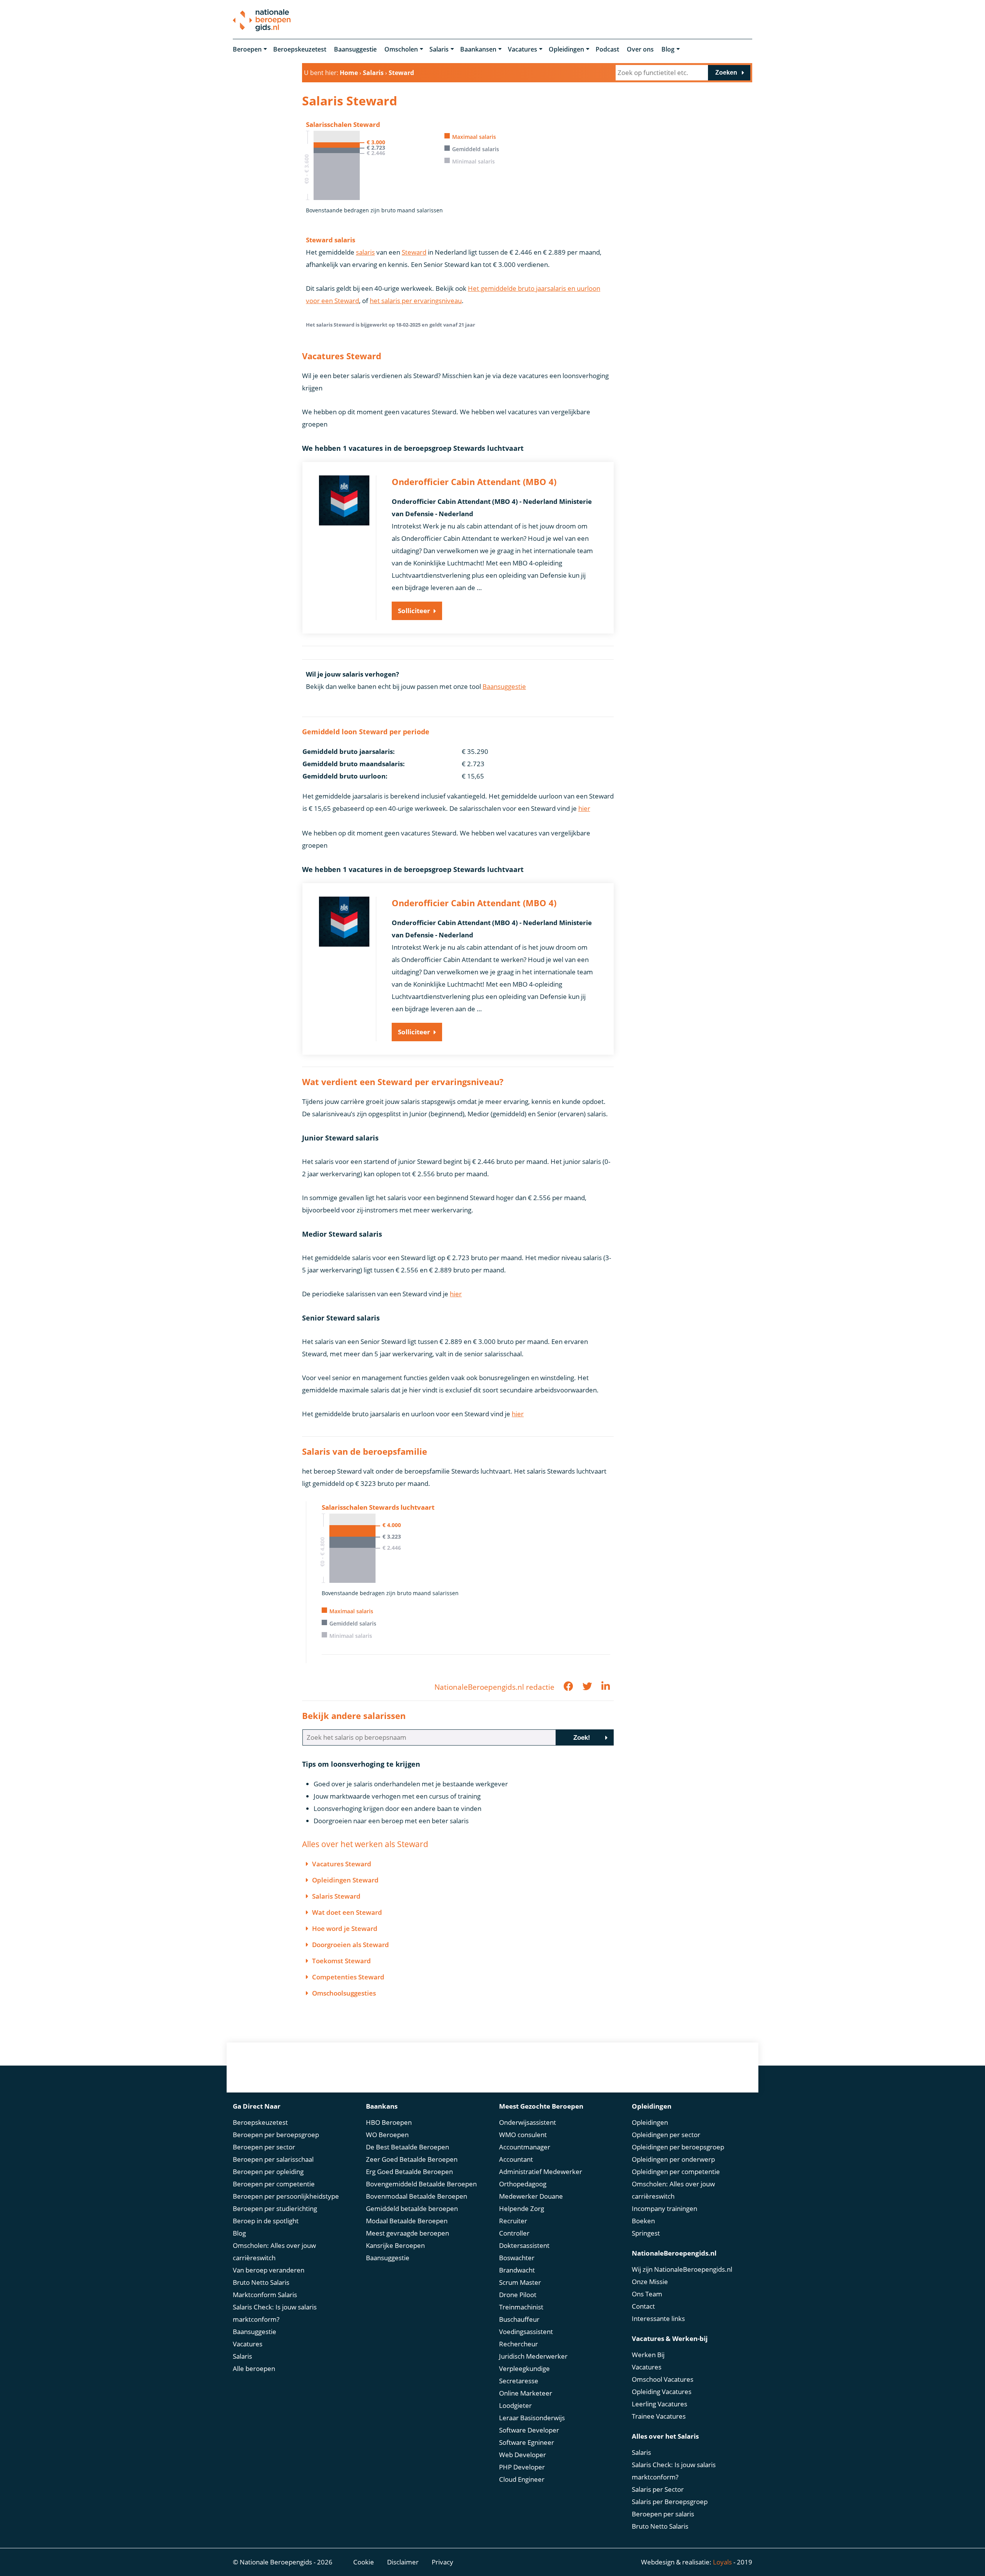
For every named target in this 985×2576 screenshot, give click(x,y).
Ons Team (647, 2294)
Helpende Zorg (522, 2208)
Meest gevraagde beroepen (407, 2233)
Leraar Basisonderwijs (532, 2418)
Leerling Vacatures (659, 2404)
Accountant (516, 2159)
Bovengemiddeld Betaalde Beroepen (421, 2184)
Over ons (640, 49)
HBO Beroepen (389, 2122)
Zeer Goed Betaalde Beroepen (412, 2159)
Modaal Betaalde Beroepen (407, 2221)
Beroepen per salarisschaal (273, 2159)
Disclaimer (403, 2562)
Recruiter (513, 2221)
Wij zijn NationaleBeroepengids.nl (682, 2269)
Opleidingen (566, 49)
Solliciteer (414, 611)
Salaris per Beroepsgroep (670, 2502)
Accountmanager (525, 2147)
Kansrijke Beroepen (395, 2245)
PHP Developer (522, 2467)
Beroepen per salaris (663, 2514)
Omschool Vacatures (663, 2379)
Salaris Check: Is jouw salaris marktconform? (275, 2313)
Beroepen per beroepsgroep (276, 2135)
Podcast (607, 49)
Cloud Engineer (522, 2479)
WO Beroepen (387, 2135)
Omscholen (401, 49)
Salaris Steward (336, 1896)
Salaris (439, 49)
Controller (514, 2233)
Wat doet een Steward (347, 1912)
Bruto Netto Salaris (261, 2282)
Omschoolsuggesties (344, 1993)
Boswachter (517, 2258)
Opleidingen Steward (345, 1880)
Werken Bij (648, 2355)
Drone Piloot (518, 2295)
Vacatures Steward (342, 1864)
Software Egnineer (527, 2442)
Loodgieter (515, 2405)
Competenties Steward (348, 1977)
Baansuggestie (355, 49)
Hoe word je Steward (345, 1928)
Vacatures (523, 49)
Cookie (364, 2562)
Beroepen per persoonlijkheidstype (286, 2196)
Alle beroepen (254, 2368)
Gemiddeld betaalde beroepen (412, 2208)
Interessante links (658, 2318)
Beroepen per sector (264, 2147)
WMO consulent (523, 2135)
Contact (643, 2306)
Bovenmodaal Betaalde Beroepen (417, 2196)
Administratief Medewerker (541, 2172)
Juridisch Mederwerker (533, 2356)
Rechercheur (518, 2344)
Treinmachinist (521, 2307)
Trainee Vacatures (659, 2416)
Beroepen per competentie (274, 2184)
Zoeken (726, 73)
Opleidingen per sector (666, 2135)
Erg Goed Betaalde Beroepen (409, 2172)
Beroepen (247, 49)
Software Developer (529, 2430)
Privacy (442, 2562)
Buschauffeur (519, 2319)
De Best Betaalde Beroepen (407, 2147)
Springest (646, 2233)
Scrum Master (520, 2282)
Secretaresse (519, 2381)
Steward (414, 252)
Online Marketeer (526, 2393)
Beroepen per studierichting (275, 2208)
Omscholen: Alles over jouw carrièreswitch (274, 2252)
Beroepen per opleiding (268, 2172)
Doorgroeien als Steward (351, 1945)
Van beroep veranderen (269, 2270)
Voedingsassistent (526, 2332)
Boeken (643, 2221)
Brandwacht (517, 2270)
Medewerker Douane (531, 2196)
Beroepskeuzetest (300, 49)
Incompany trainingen (664, 2208)
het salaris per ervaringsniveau (416, 301)
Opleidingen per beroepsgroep (678, 2147)
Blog (668, 49)
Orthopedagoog (523, 2184)
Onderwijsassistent (528, 2122)
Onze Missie (650, 2282)
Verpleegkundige (524, 2368)
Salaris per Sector (658, 2489)
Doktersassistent (524, 2245)
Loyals (722, 2562)
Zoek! (582, 1738)
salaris (365, 252)
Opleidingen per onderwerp (673, 2159)
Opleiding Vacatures (662, 2392)
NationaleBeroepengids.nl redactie (494, 1687)
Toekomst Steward (341, 1961)
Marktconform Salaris (265, 2295)
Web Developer (523, 2455)
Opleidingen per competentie (676, 2172)
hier (584, 808)
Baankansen (478, 49)
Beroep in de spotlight (266, 2221)
